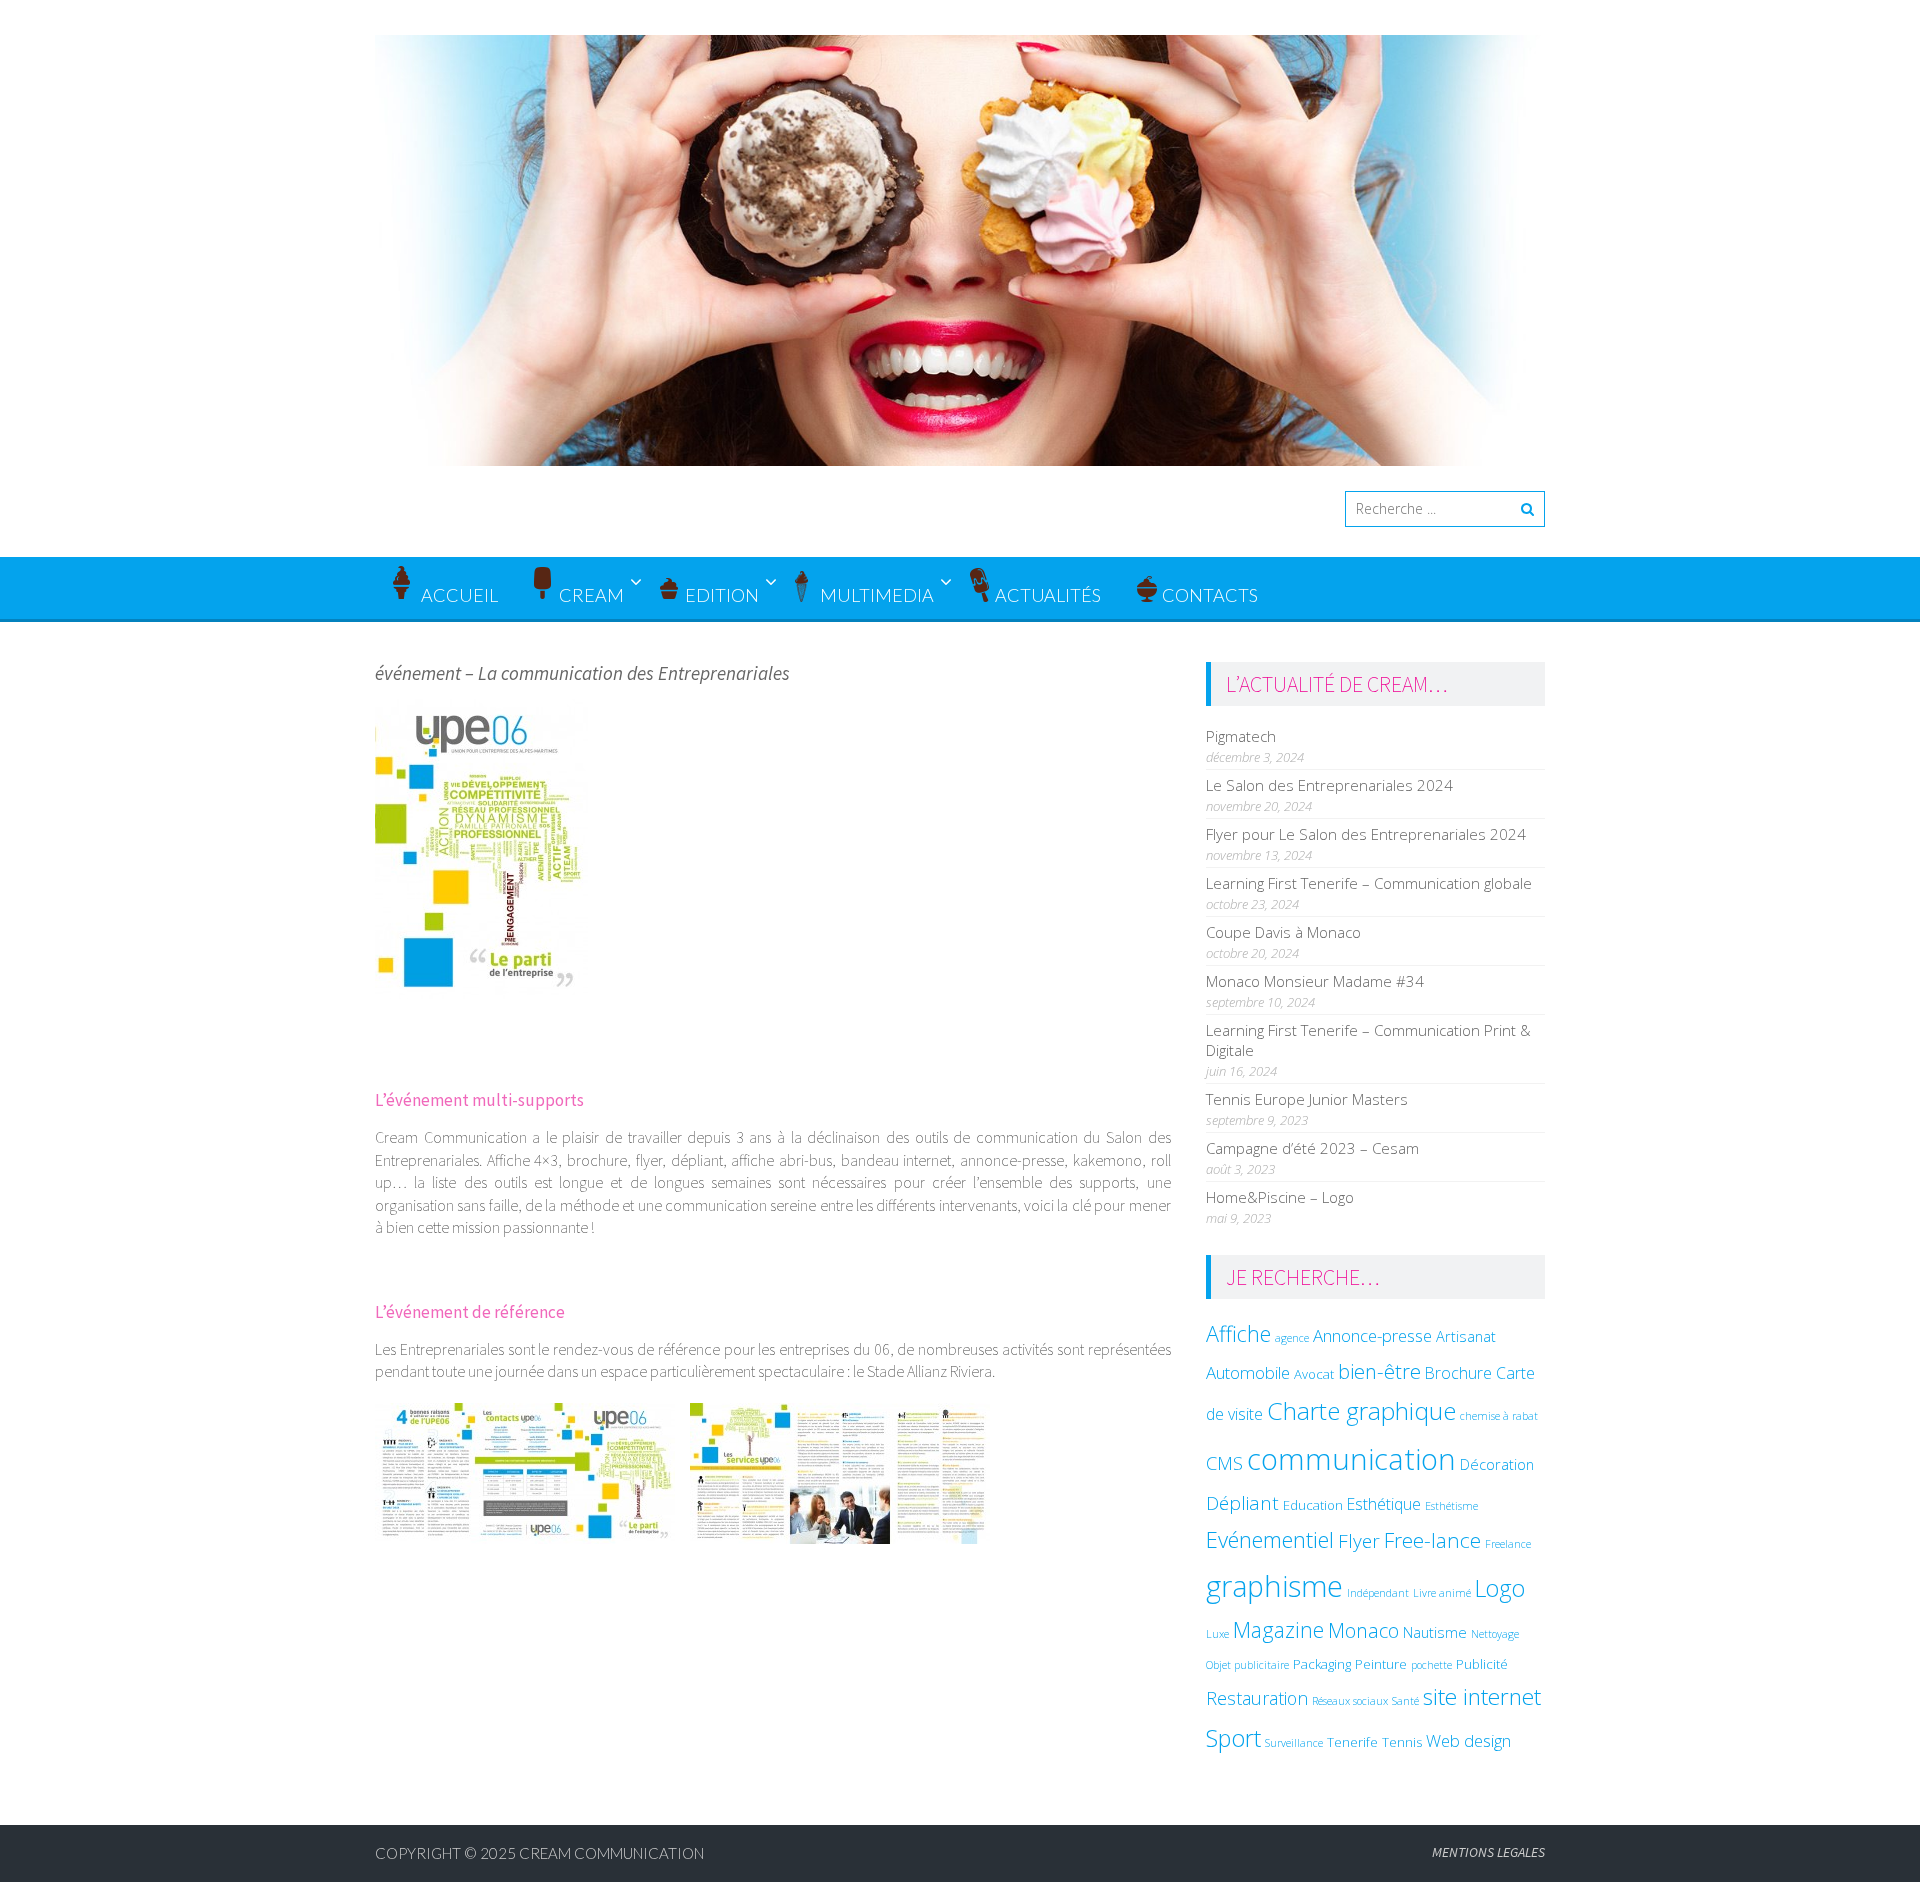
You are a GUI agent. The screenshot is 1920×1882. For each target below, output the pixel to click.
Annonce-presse (1372, 1335)
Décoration (1497, 1464)
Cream (591, 595)
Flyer (1359, 1541)
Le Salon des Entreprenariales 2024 (1329, 785)
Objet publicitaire (1247, 1665)
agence (1292, 1338)
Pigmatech (1241, 736)
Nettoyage (1495, 1634)
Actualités (1048, 595)
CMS (1224, 1462)
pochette (1431, 1665)
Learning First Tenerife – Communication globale (1369, 883)
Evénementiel (1270, 1539)
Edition (722, 595)
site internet (1482, 1696)
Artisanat (1466, 1336)
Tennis (1402, 1742)
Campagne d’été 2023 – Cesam (1312, 1148)
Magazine (1278, 1629)
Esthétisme (1451, 1506)
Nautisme (1435, 1632)
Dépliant (1242, 1503)
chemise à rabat (1499, 1416)
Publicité (1482, 1664)
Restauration (1257, 1698)
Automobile (1248, 1372)
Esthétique (1384, 1504)
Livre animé (1442, 1593)
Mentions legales (1488, 1852)
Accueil (458, 595)
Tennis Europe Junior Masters (1307, 1099)
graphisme (1274, 1585)
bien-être (1379, 1371)
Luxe (1217, 1634)
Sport (1233, 1738)
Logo (1500, 1588)
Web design (1468, 1740)
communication (1351, 1459)
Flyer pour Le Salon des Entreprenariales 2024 (1366, 834)
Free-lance (1432, 1540)
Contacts (1210, 595)
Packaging (1322, 1664)
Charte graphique (1361, 1410)
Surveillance (1294, 1743)
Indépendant (1378, 1593)
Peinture (1381, 1664)
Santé (1405, 1701)
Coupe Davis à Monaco (1283, 932)
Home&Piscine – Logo (1280, 1197)
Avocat (1314, 1374)
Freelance (1508, 1544)
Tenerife (1352, 1742)
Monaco (1363, 1630)
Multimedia (877, 595)
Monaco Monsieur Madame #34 (1315, 981)
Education (1313, 1505)
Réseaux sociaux (1350, 1701)
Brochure (1458, 1373)
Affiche (1238, 1333)
